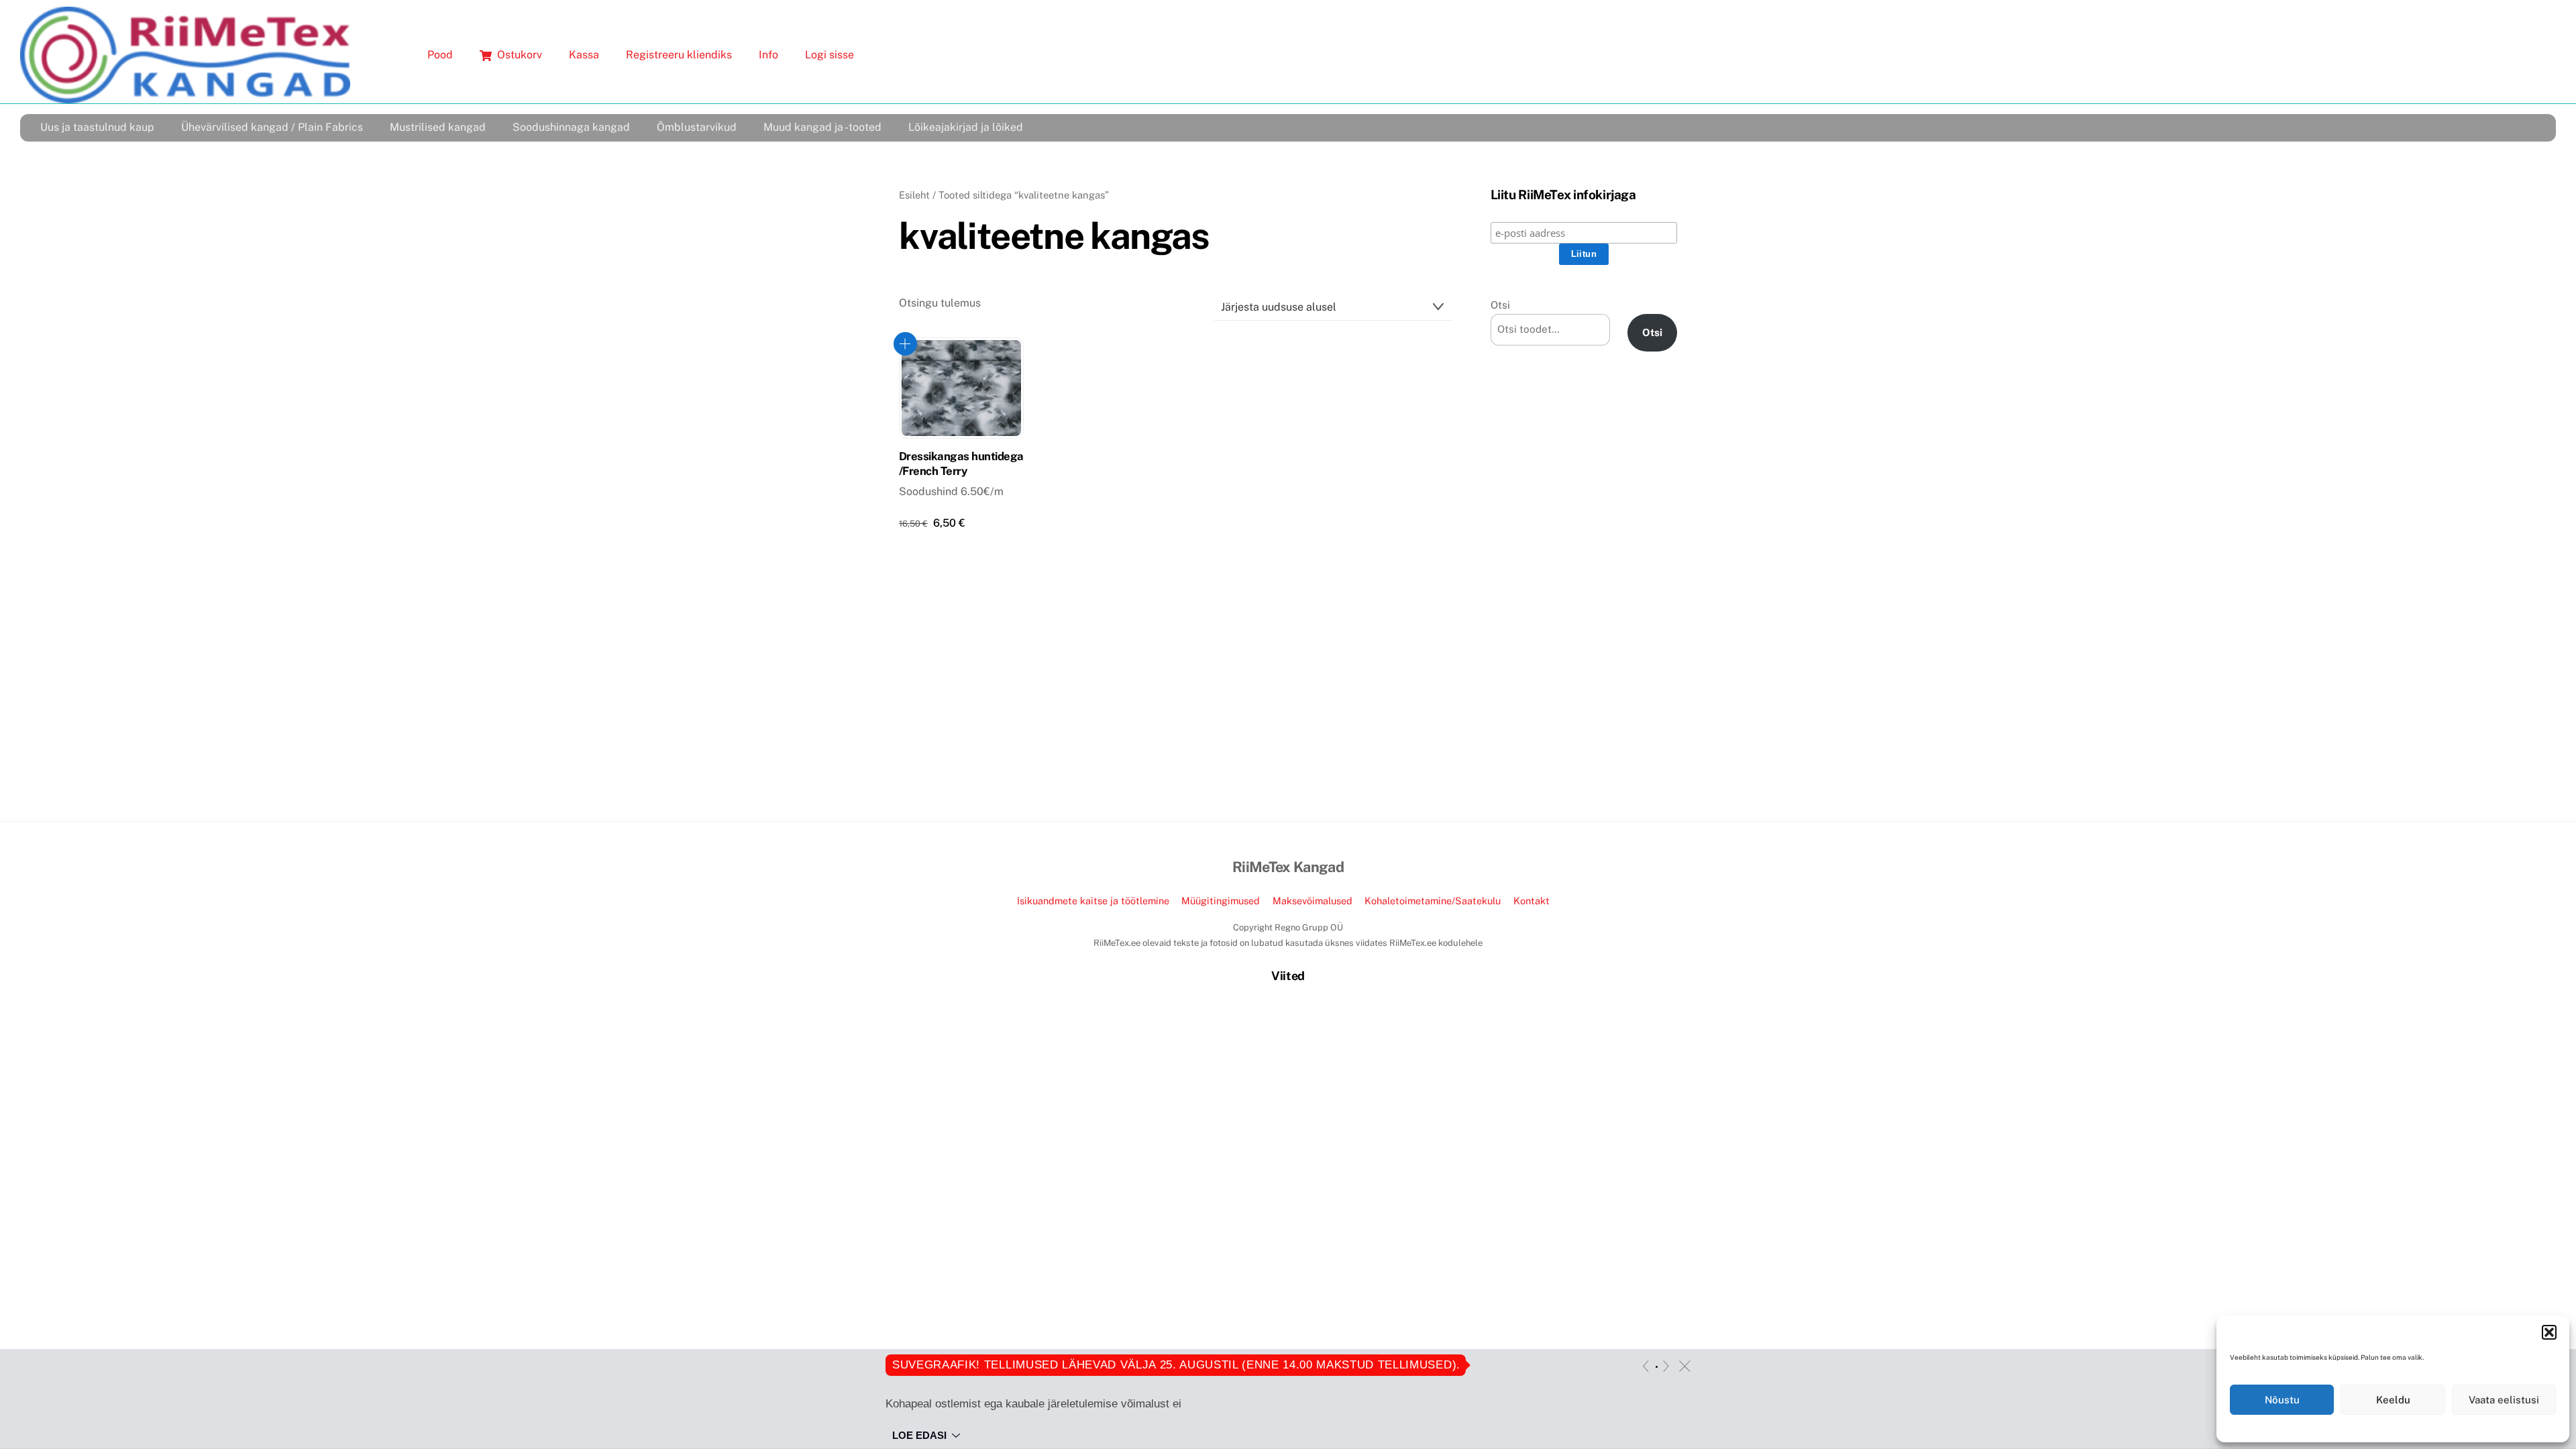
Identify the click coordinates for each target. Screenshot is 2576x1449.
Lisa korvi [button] (905, 344)
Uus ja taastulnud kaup (97, 127)
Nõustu (2282, 1400)
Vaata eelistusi (2504, 1400)
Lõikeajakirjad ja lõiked (966, 127)
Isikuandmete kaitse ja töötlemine (1093, 901)
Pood (440, 55)
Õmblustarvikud (697, 127)
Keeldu (2393, 1400)
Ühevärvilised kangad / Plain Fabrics (272, 127)
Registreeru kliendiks (679, 55)
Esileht (914, 195)
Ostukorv (518, 55)
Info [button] (768, 55)
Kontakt (1532, 901)
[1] (1657, 1367)
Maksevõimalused (1312, 901)
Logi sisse (829, 55)
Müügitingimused (1221, 901)
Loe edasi (919, 1435)
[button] (2549, 1332)
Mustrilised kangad (438, 127)
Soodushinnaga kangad (571, 127)
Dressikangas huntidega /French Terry (961, 464)
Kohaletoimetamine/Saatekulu (1433, 901)
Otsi (1500, 305)
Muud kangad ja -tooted (822, 127)
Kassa (584, 55)
